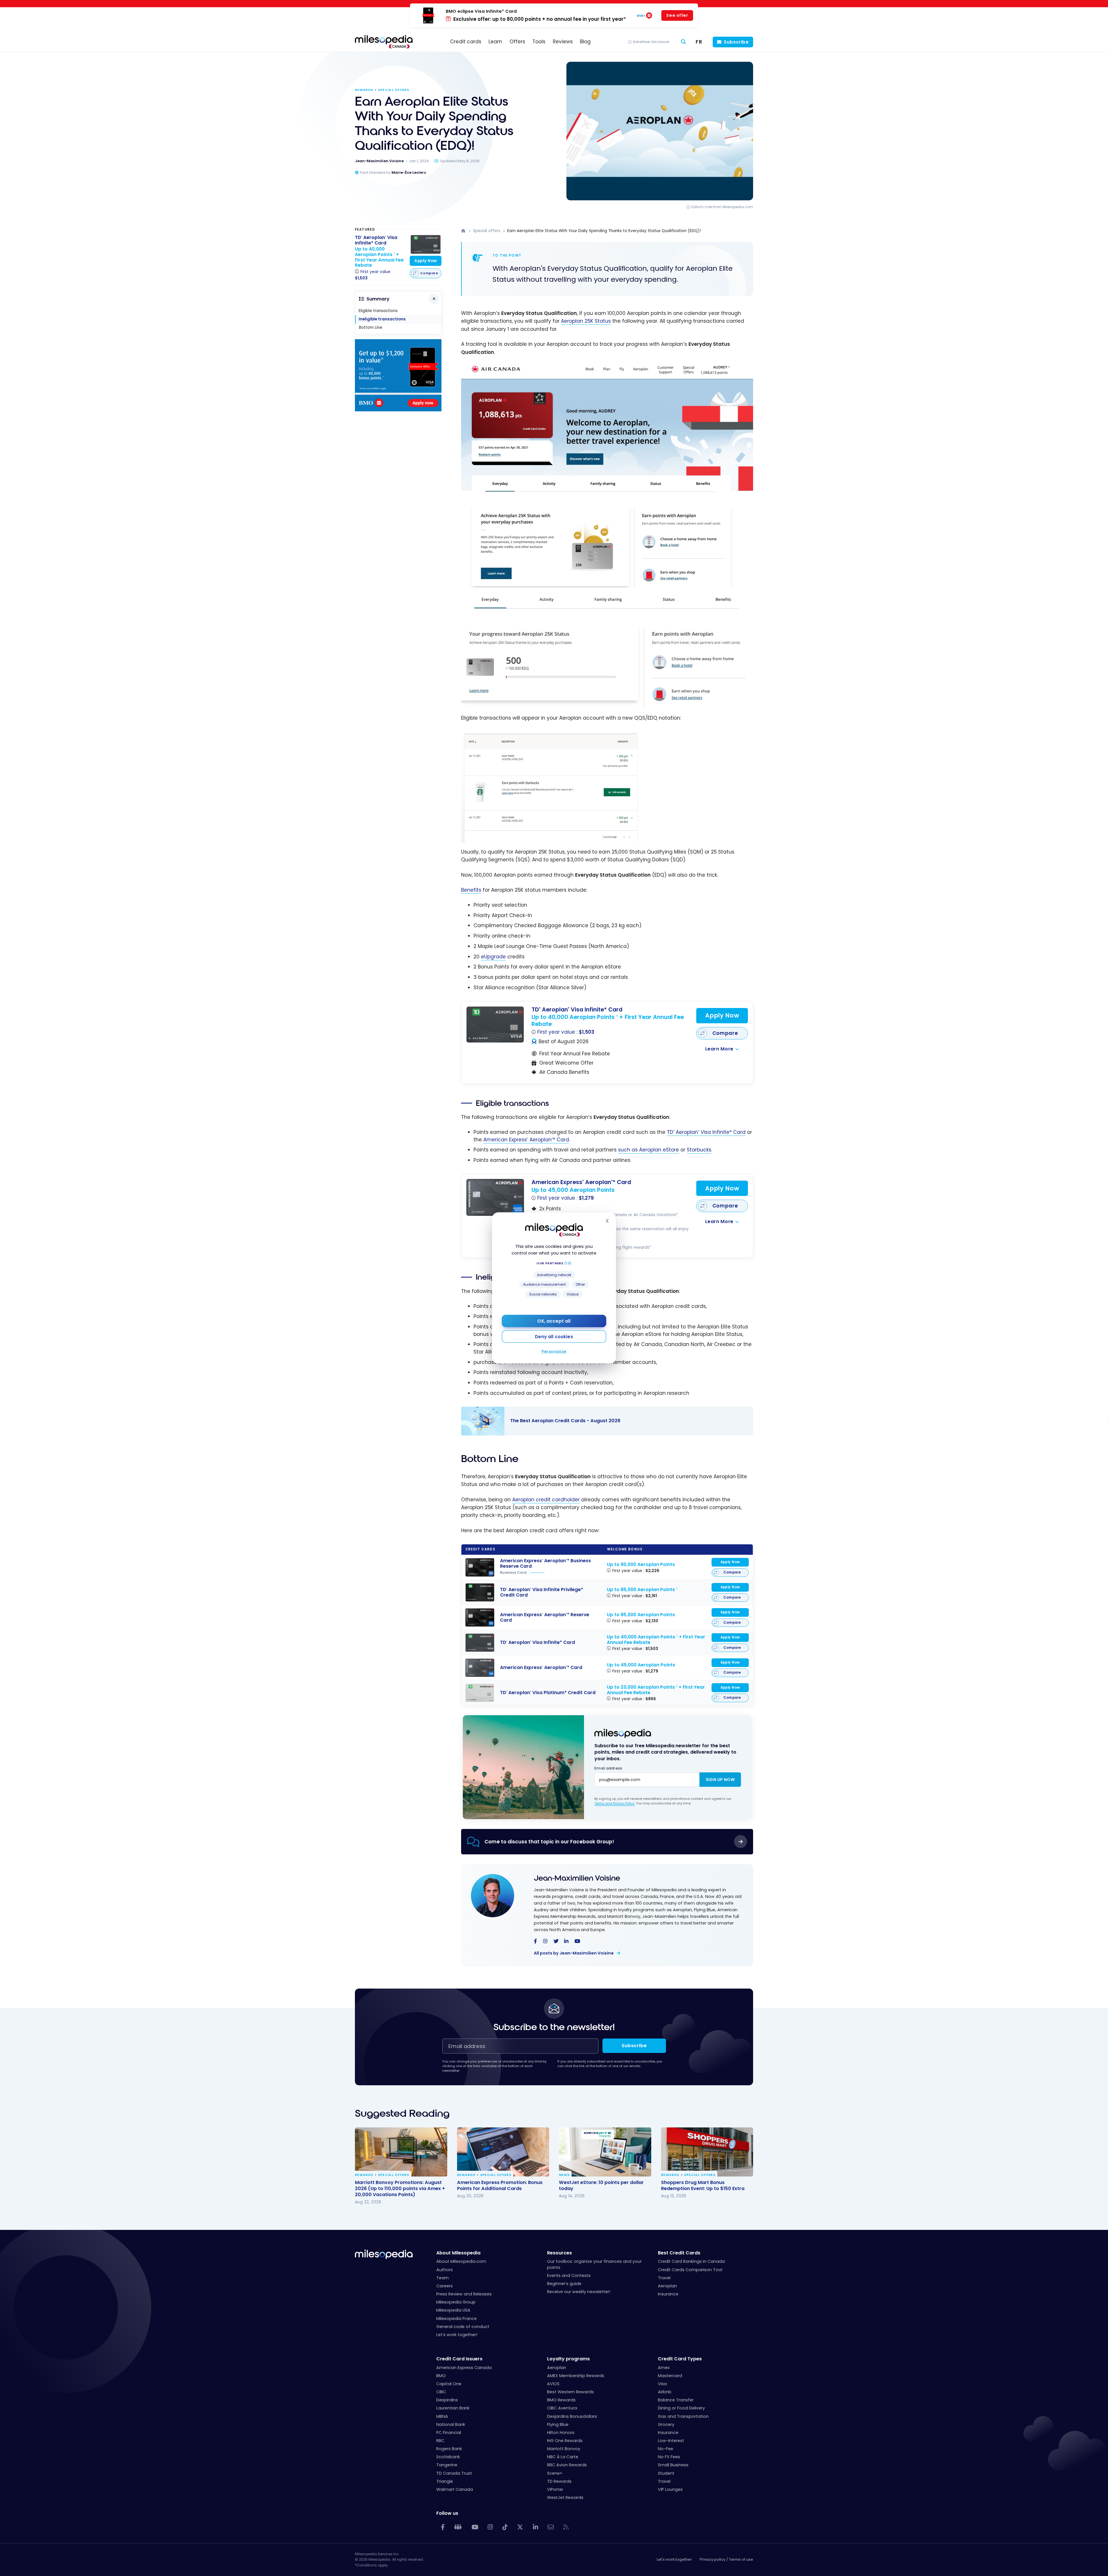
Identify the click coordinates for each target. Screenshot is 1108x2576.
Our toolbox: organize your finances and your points (594, 2264)
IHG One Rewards (565, 2441)
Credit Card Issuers (459, 2359)
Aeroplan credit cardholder (546, 1500)
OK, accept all (554, 1321)
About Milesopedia (458, 2253)
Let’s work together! (457, 2335)
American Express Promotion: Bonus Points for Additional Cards (500, 2185)
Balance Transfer (676, 2400)
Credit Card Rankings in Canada (691, 2261)
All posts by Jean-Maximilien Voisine (574, 1953)
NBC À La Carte (563, 2457)
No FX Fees (669, 2457)
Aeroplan (667, 2286)
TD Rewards (559, 2481)
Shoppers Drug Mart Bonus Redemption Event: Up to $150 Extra (703, 2185)
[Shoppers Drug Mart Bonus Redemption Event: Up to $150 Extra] (707, 2152)
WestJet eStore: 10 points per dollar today (601, 2185)
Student (666, 2473)
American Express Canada (464, 2368)
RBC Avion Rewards (567, 2465)
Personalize (554, 1351)
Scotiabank (448, 2457)
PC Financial (449, 2433)
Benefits (471, 890)
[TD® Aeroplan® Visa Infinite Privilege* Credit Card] (480, 1592)
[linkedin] (566, 1942)
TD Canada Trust (454, 2473)
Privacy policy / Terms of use (726, 2559)
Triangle (445, 2481)
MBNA (442, 2416)
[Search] (684, 42)
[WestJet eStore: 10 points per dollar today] (605, 2152)
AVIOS (553, 2384)
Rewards (364, 90)
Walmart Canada (455, 2489)
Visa (662, 2384)
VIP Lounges (670, 2489)
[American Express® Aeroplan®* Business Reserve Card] (480, 1567)
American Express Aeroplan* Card (526, 1140)
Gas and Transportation (683, 2416)
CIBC (441, 2392)
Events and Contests (569, 2276)
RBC (440, 2441)
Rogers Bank (449, 2449)
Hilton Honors (561, 2433)
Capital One (449, 2384)
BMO (441, 2376)
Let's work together (674, 2559)
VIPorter (555, 2489)
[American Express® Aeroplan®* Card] (495, 1197)
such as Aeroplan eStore (648, 1150)
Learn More (719, 1049)
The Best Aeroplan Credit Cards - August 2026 (601, 1421)
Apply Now (722, 1016)
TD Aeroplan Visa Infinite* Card (706, 1132)
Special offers (394, 90)
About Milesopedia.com (461, 2261)
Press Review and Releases (464, 2294)
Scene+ (555, 2473)
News (564, 2175)
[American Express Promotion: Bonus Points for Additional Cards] (503, 2152)
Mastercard (670, 2376)
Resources (559, 2253)
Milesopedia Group (456, 2302)
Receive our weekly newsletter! (579, 2292)
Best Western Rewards (570, 2392)
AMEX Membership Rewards (576, 2376)
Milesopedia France (456, 2319)
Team (442, 2278)
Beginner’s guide (564, 2284)
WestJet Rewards (565, 2497)
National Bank (451, 2424)
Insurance (668, 2294)
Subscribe (736, 42)
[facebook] (535, 1942)
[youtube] (577, 1942)
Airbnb (665, 2392)
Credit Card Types (680, 2359)
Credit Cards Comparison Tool (690, 2270)
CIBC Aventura (562, 2408)
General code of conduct (463, 2327)
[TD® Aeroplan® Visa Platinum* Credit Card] (480, 1693)
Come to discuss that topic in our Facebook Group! (549, 1842)
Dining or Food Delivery (681, 2408)
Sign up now (720, 1780)
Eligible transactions (378, 311)
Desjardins (447, 2400)
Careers (444, 2286)
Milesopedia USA (453, 2310)
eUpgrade (493, 957)
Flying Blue (558, 2424)
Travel (664, 2278)
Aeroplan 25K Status (586, 321)
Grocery (666, 2424)
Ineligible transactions (382, 319)
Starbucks (699, 1150)
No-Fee (666, 2449)
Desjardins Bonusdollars (572, 2416)
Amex (664, 2368)
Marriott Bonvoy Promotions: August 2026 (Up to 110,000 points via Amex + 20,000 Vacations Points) (400, 2188)
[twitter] (556, 1942)
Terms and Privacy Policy (614, 1803)
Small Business (673, 2465)
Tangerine (447, 2465)
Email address (608, 1768)
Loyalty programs (568, 2359)
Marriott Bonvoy (564, 2449)
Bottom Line (371, 327)
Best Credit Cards (679, 2253)
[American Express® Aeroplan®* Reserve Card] (480, 1618)
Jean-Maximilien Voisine (577, 1878)
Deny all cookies (554, 1337)
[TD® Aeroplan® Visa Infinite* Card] (495, 1024)
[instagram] (545, 1942)
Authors (444, 2270)
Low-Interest (671, 2441)
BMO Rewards (561, 2400)
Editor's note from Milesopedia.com (722, 207)
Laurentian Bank (453, 2408)
